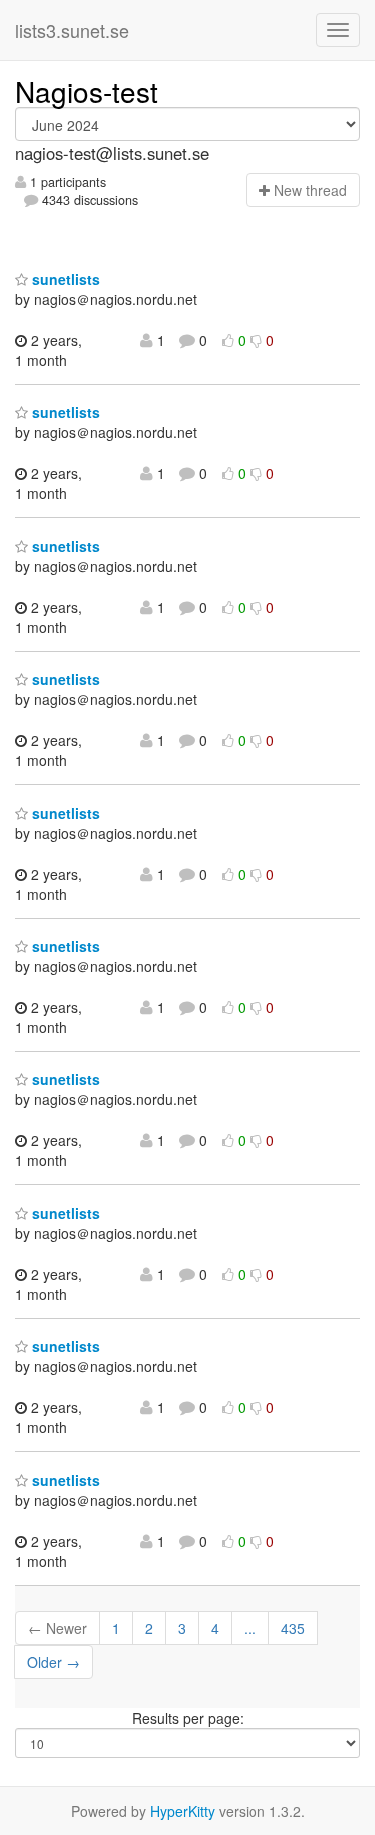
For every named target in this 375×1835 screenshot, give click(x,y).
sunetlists (64, 279)
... (250, 1628)
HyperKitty (182, 1811)
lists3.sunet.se (72, 30)
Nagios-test (86, 91)
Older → (53, 1662)
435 (293, 1628)
